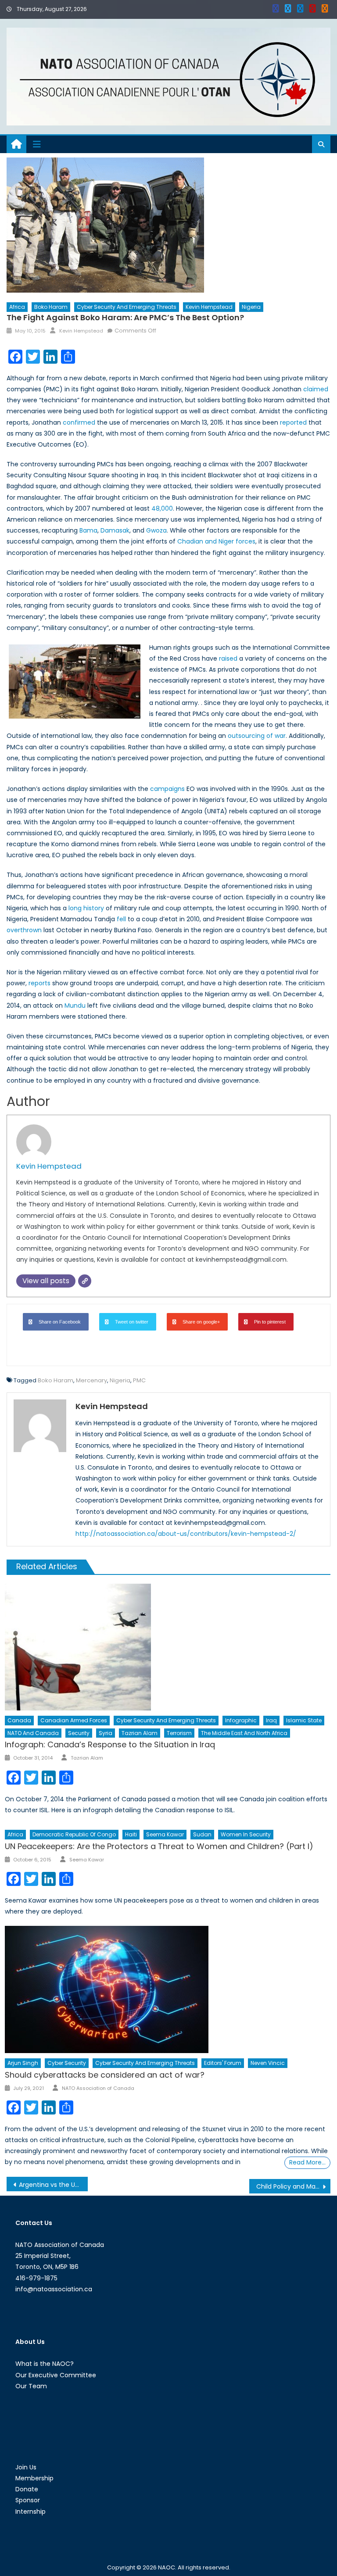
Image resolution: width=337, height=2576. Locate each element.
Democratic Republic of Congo (74, 1834)
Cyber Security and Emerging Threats (127, 307)
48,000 (162, 508)
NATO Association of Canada (98, 2088)
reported (293, 422)
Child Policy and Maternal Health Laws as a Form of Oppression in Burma (293, 2186)
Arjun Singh (23, 2063)
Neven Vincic (268, 2063)
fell (121, 919)
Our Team (31, 2386)
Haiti (131, 1834)
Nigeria (251, 307)
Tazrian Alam (140, 1733)
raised (228, 658)
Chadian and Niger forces (216, 541)
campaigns (167, 789)
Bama (88, 530)
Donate (27, 2489)
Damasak (115, 530)
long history (86, 908)
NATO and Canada (33, 1733)
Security (79, 1733)
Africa (17, 307)
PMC (139, 1380)
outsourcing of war (257, 736)
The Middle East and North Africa (244, 1733)
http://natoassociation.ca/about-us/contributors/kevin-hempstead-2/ (186, 1534)
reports (39, 983)
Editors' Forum (223, 2063)
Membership (34, 2478)
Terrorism (179, 1733)
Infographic (241, 1720)
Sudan (202, 1834)
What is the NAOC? (45, 2364)
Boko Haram (51, 307)
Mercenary (91, 1380)
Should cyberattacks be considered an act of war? (105, 2075)
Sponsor (28, 2500)
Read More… (307, 2162)
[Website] (85, 1281)
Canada (19, 1720)
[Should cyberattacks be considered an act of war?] (168, 1989)
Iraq (271, 1720)
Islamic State (304, 1720)
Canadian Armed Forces (74, 1720)
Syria (106, 1733)
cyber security (67, 2063)
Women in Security (246, 1834)
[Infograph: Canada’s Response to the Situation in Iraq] (168, 1647)
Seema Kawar (165, 1834)
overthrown (24, 930)
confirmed (79, 422)
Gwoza (156, 530)
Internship (30, 2512)
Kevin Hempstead (209, 307)
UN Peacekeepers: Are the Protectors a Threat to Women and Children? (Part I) (159, 1846)
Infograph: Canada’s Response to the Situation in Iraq (110, 1744)
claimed (316, 389)
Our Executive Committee (56, 2375)
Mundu (75, 1005)
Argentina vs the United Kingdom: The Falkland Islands (53, 2185)
